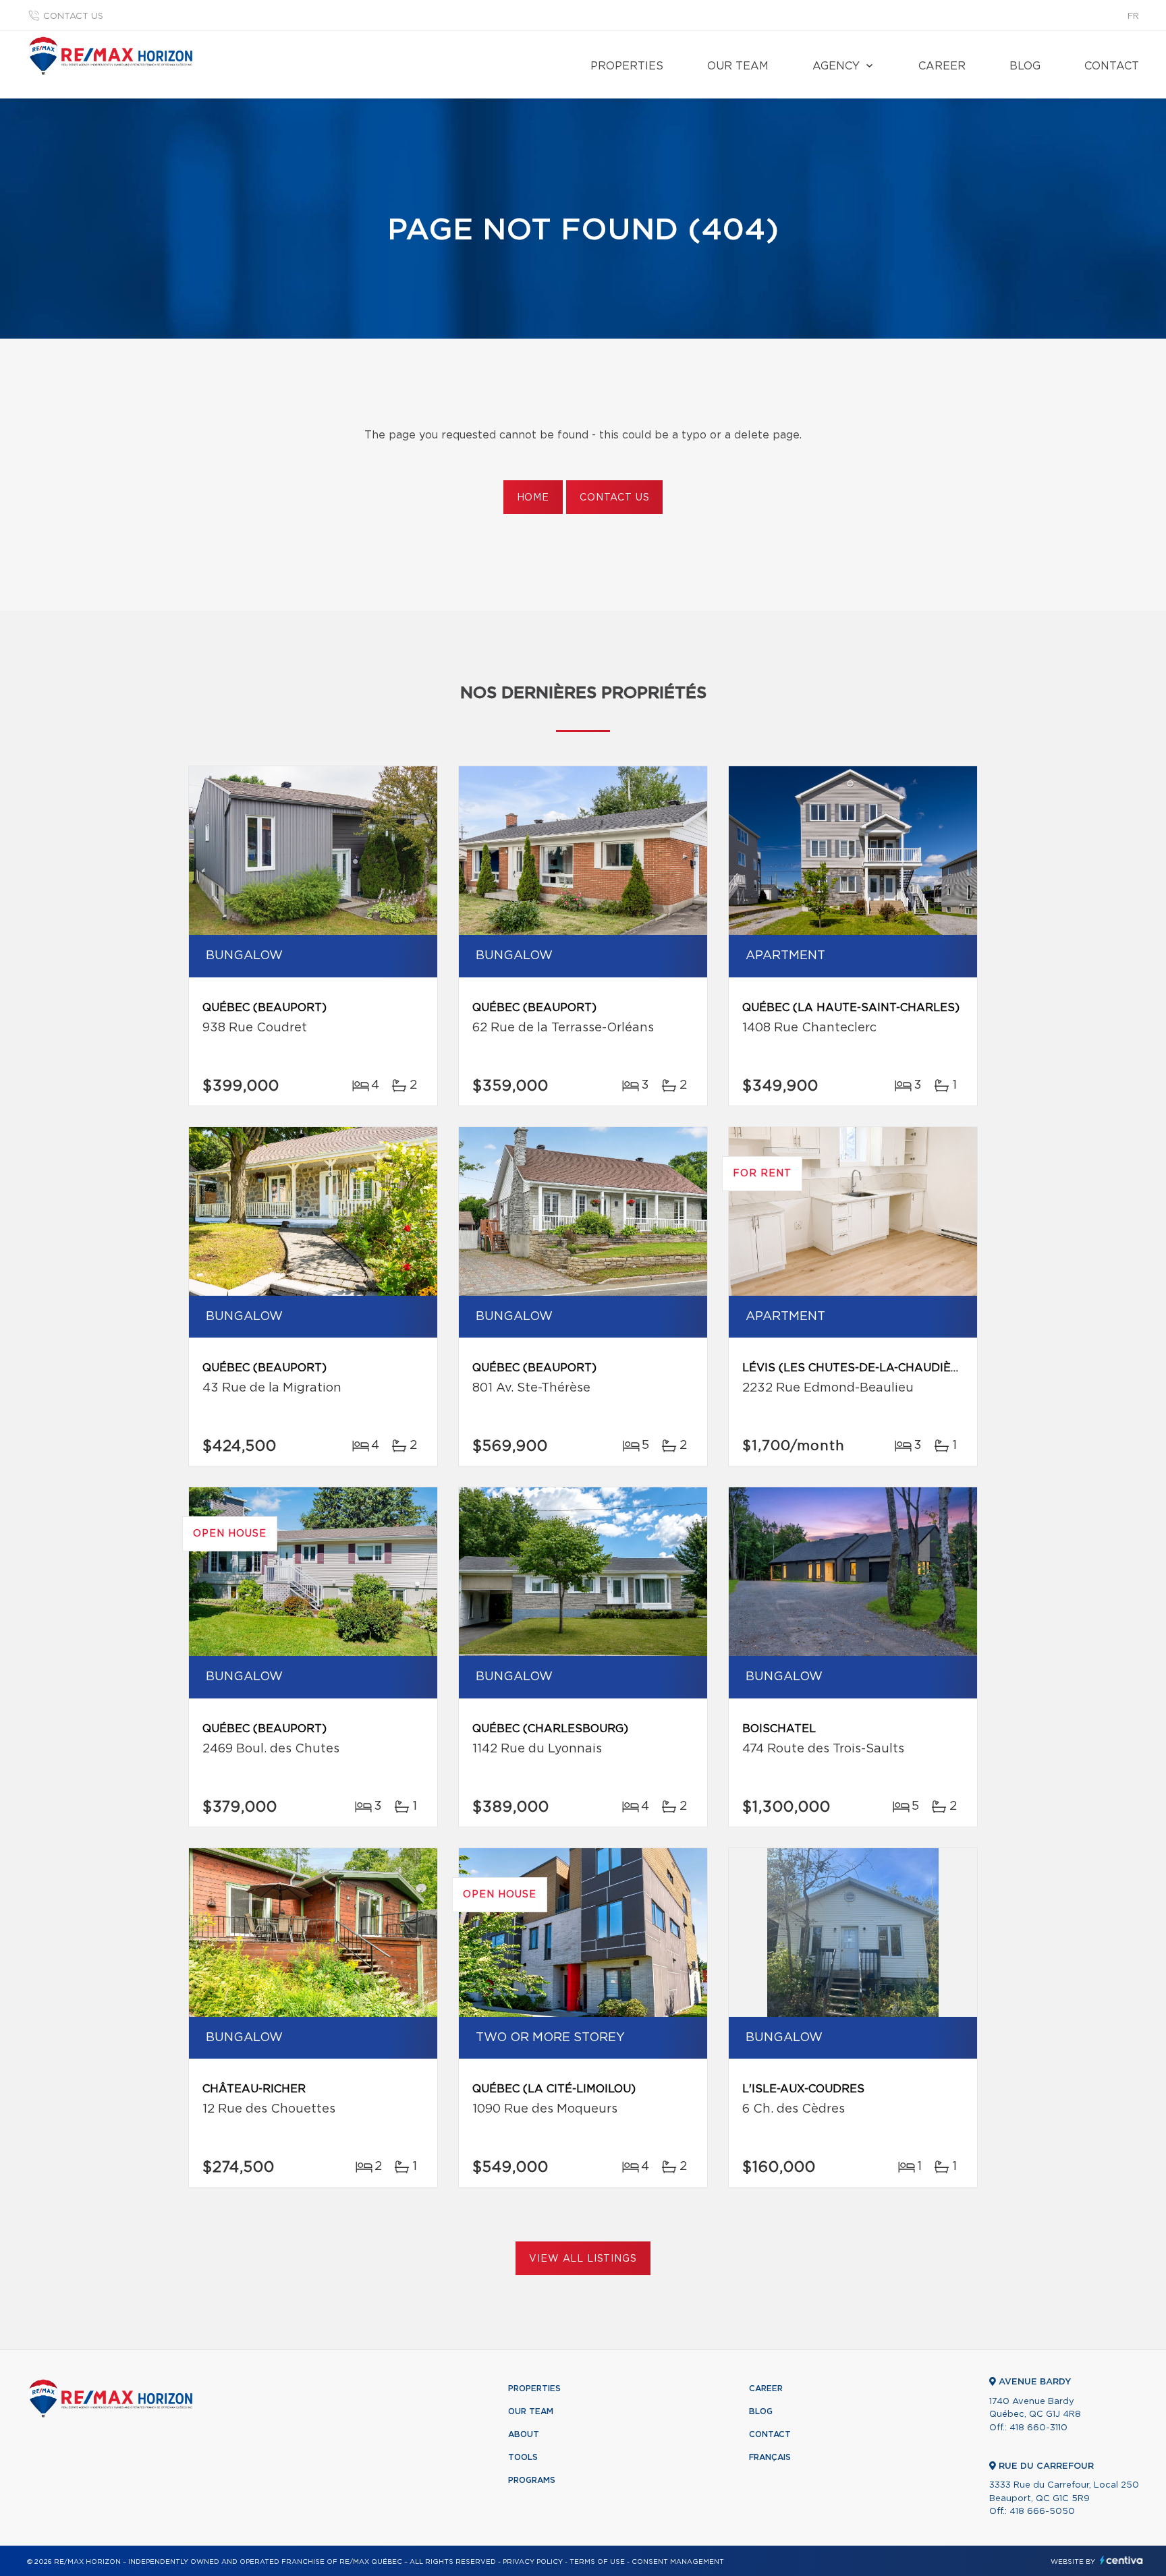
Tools (523, 2457)
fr (1133, 17)
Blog (1025, 66)
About (524, 2434)
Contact (1112, 66)
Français (770, 2457)
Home (533, 498)
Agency (836, 66)
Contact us (73, 17)
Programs (532, 2480)
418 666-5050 (1042, 2512)
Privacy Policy (533, 2562)
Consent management (678, 2562)
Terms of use (597, 2562)
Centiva (1121, 2560)
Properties (627, 66)
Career (942, 66)
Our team (738, 66)
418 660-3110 (1038, 2428)
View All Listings (583, 2259)
